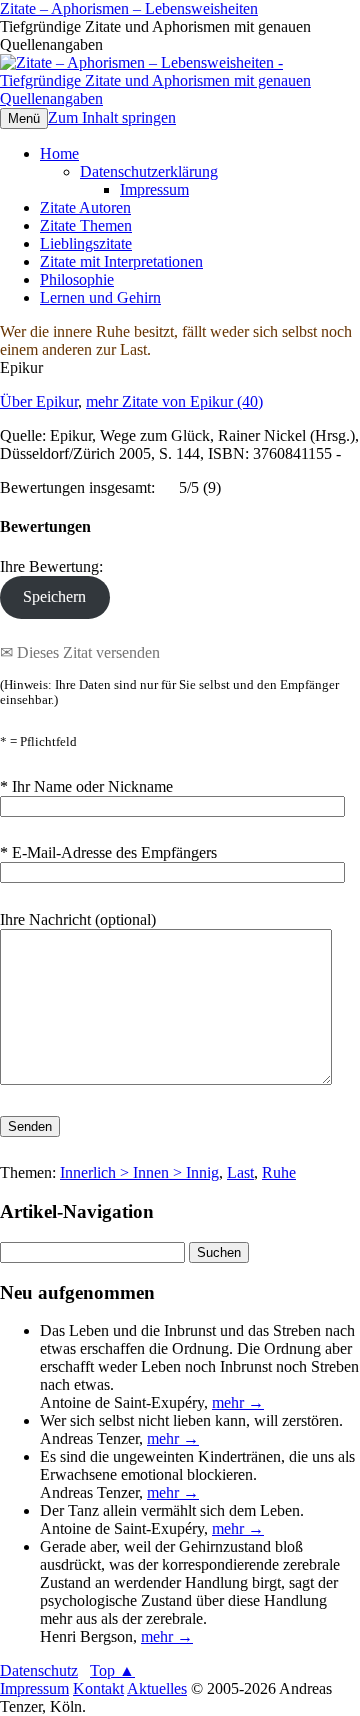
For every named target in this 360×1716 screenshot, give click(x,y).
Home (59, 153)
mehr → (238, 1402)
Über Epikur (39, 401)
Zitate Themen (86, 225)
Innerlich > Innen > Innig (139, 1172)
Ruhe (279, 1172)
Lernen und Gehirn (100, 297)
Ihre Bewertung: (55, 566)
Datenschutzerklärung (149, 171)
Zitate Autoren (85, 207)
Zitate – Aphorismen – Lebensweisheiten (129, 8)
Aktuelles (157, 1688)
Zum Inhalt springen (112, 117)
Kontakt (98, 1688)
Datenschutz (39, 1670)
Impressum (154, 189)
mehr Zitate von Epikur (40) (174, 401)
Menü (24, 118)
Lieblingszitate (86, 243)
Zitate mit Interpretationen (121, 261)
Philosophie (77, 279)
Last (240, 1172)
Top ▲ (112, 1670)
